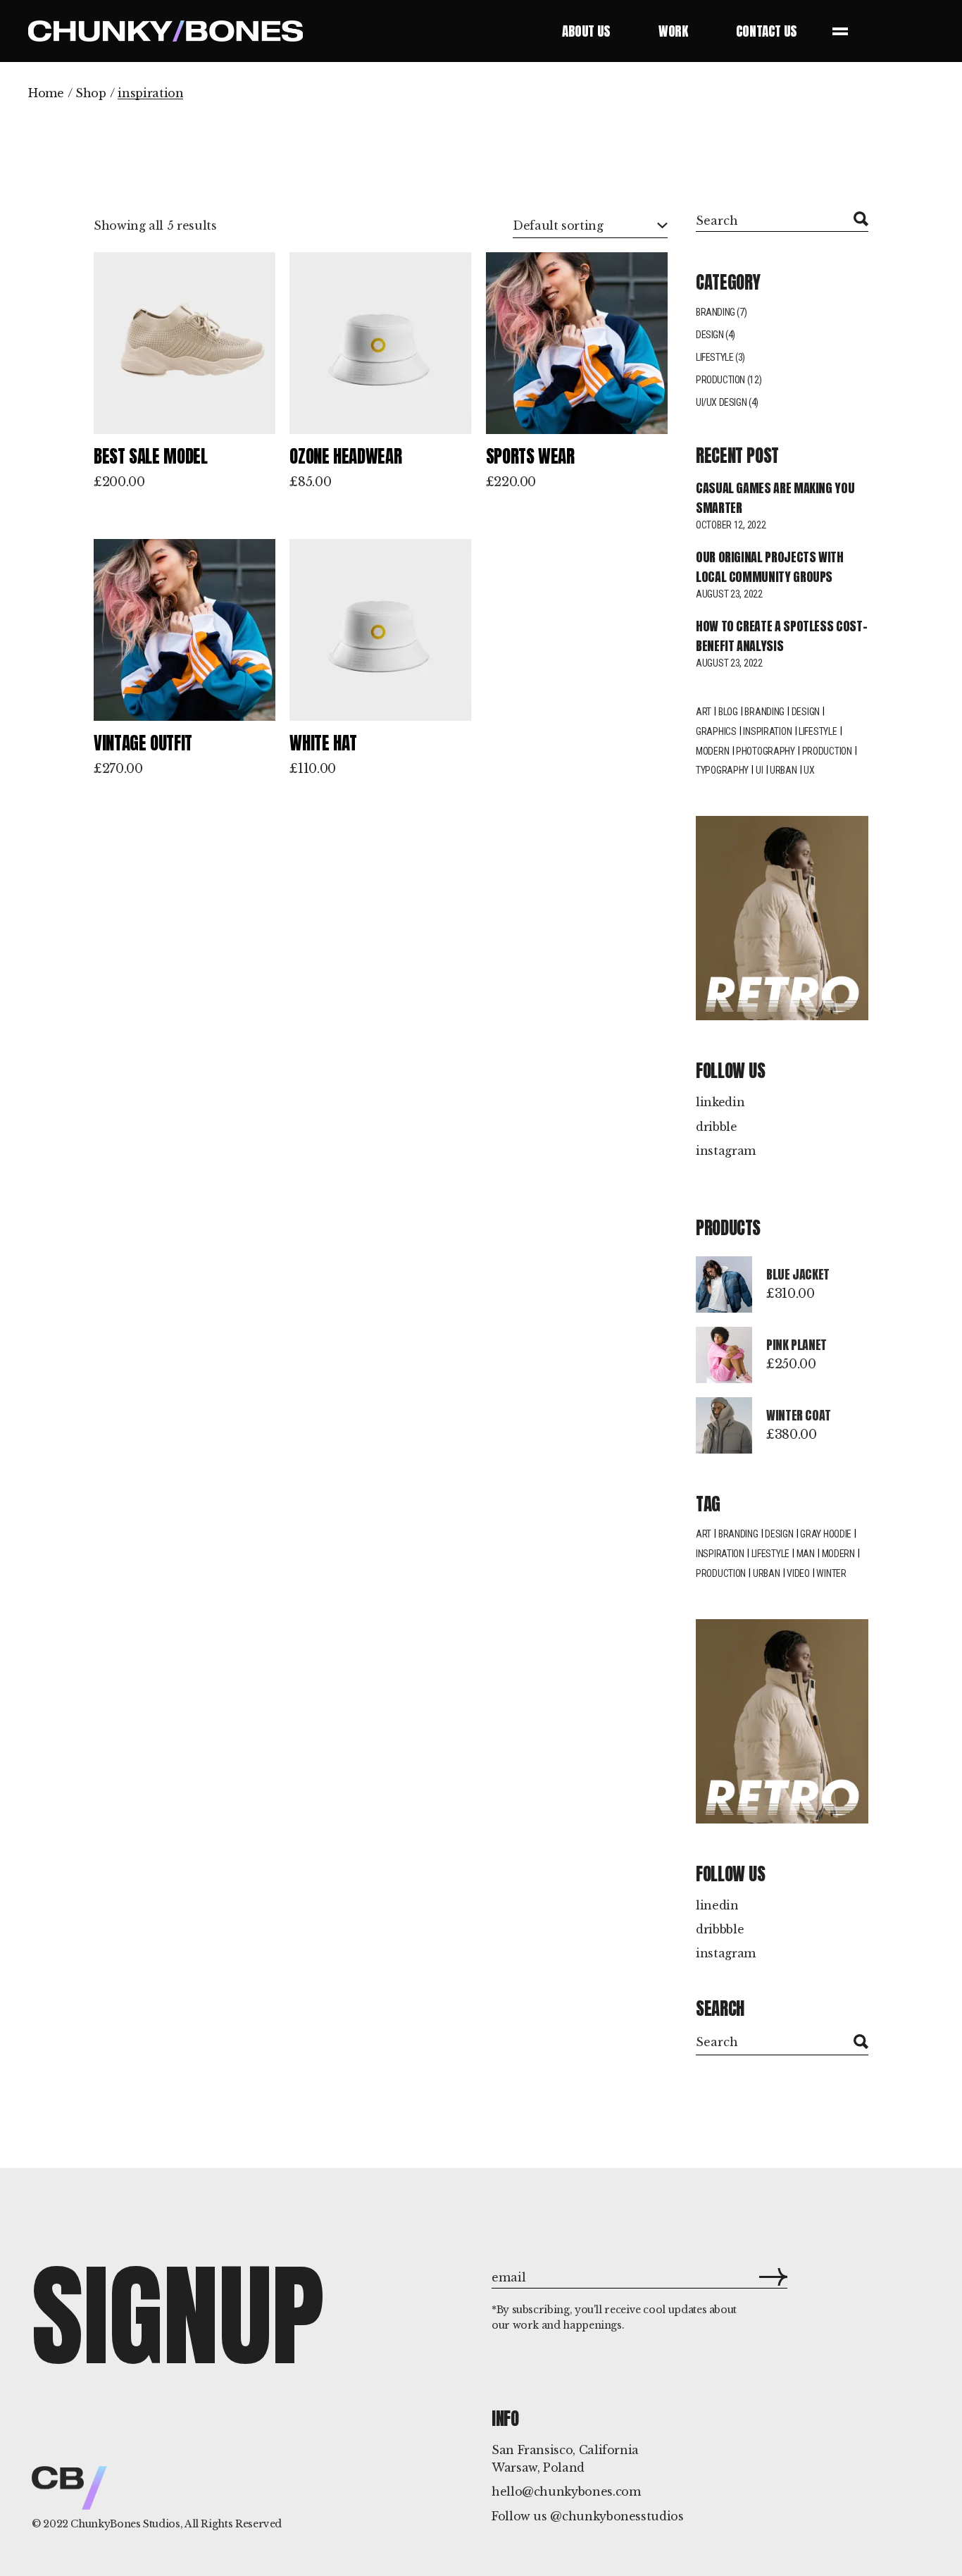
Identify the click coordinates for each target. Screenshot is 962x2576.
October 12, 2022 (731, 525)
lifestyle (818, 731)
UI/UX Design (721, 402)
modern (838, 1554)
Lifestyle (714, 357)
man (806, 1554)
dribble (717, 1127)
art (704, 1534)
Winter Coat (799, 1415)
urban (767, 1573)
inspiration (720, 1554)
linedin (717, 1905)
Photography (766, 751)
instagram (726, 1151)
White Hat (323, 743)
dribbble (720, 1929)
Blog (728, 712)
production (721, 1573)
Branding (716, 312)
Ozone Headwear (345, 456)
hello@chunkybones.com (566, 2491)
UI (759, 770)
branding (738, 1534)
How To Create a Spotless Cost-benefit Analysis (781, 636)
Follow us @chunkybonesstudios (588, 2516)
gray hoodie (826, 1534)
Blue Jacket (798, 1274)
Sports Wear (530, 456)
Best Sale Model (151, 456)
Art (704, 712)
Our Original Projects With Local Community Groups (770, 567)
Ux (809, 770)
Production (720, 380)
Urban (783, 770)
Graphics (716, 731)
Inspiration (767, 731)
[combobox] (590, 226)
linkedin (720, 1102)
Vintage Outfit (143, 743)
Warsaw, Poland (538, 2467)
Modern (712, 751)
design (806, 712)
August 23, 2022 (729, 594)
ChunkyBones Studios (125, 2524)
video (798, 1573)
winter (831, 1573)
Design (710, 335)
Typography (722, 770)
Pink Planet (797, 1345)
